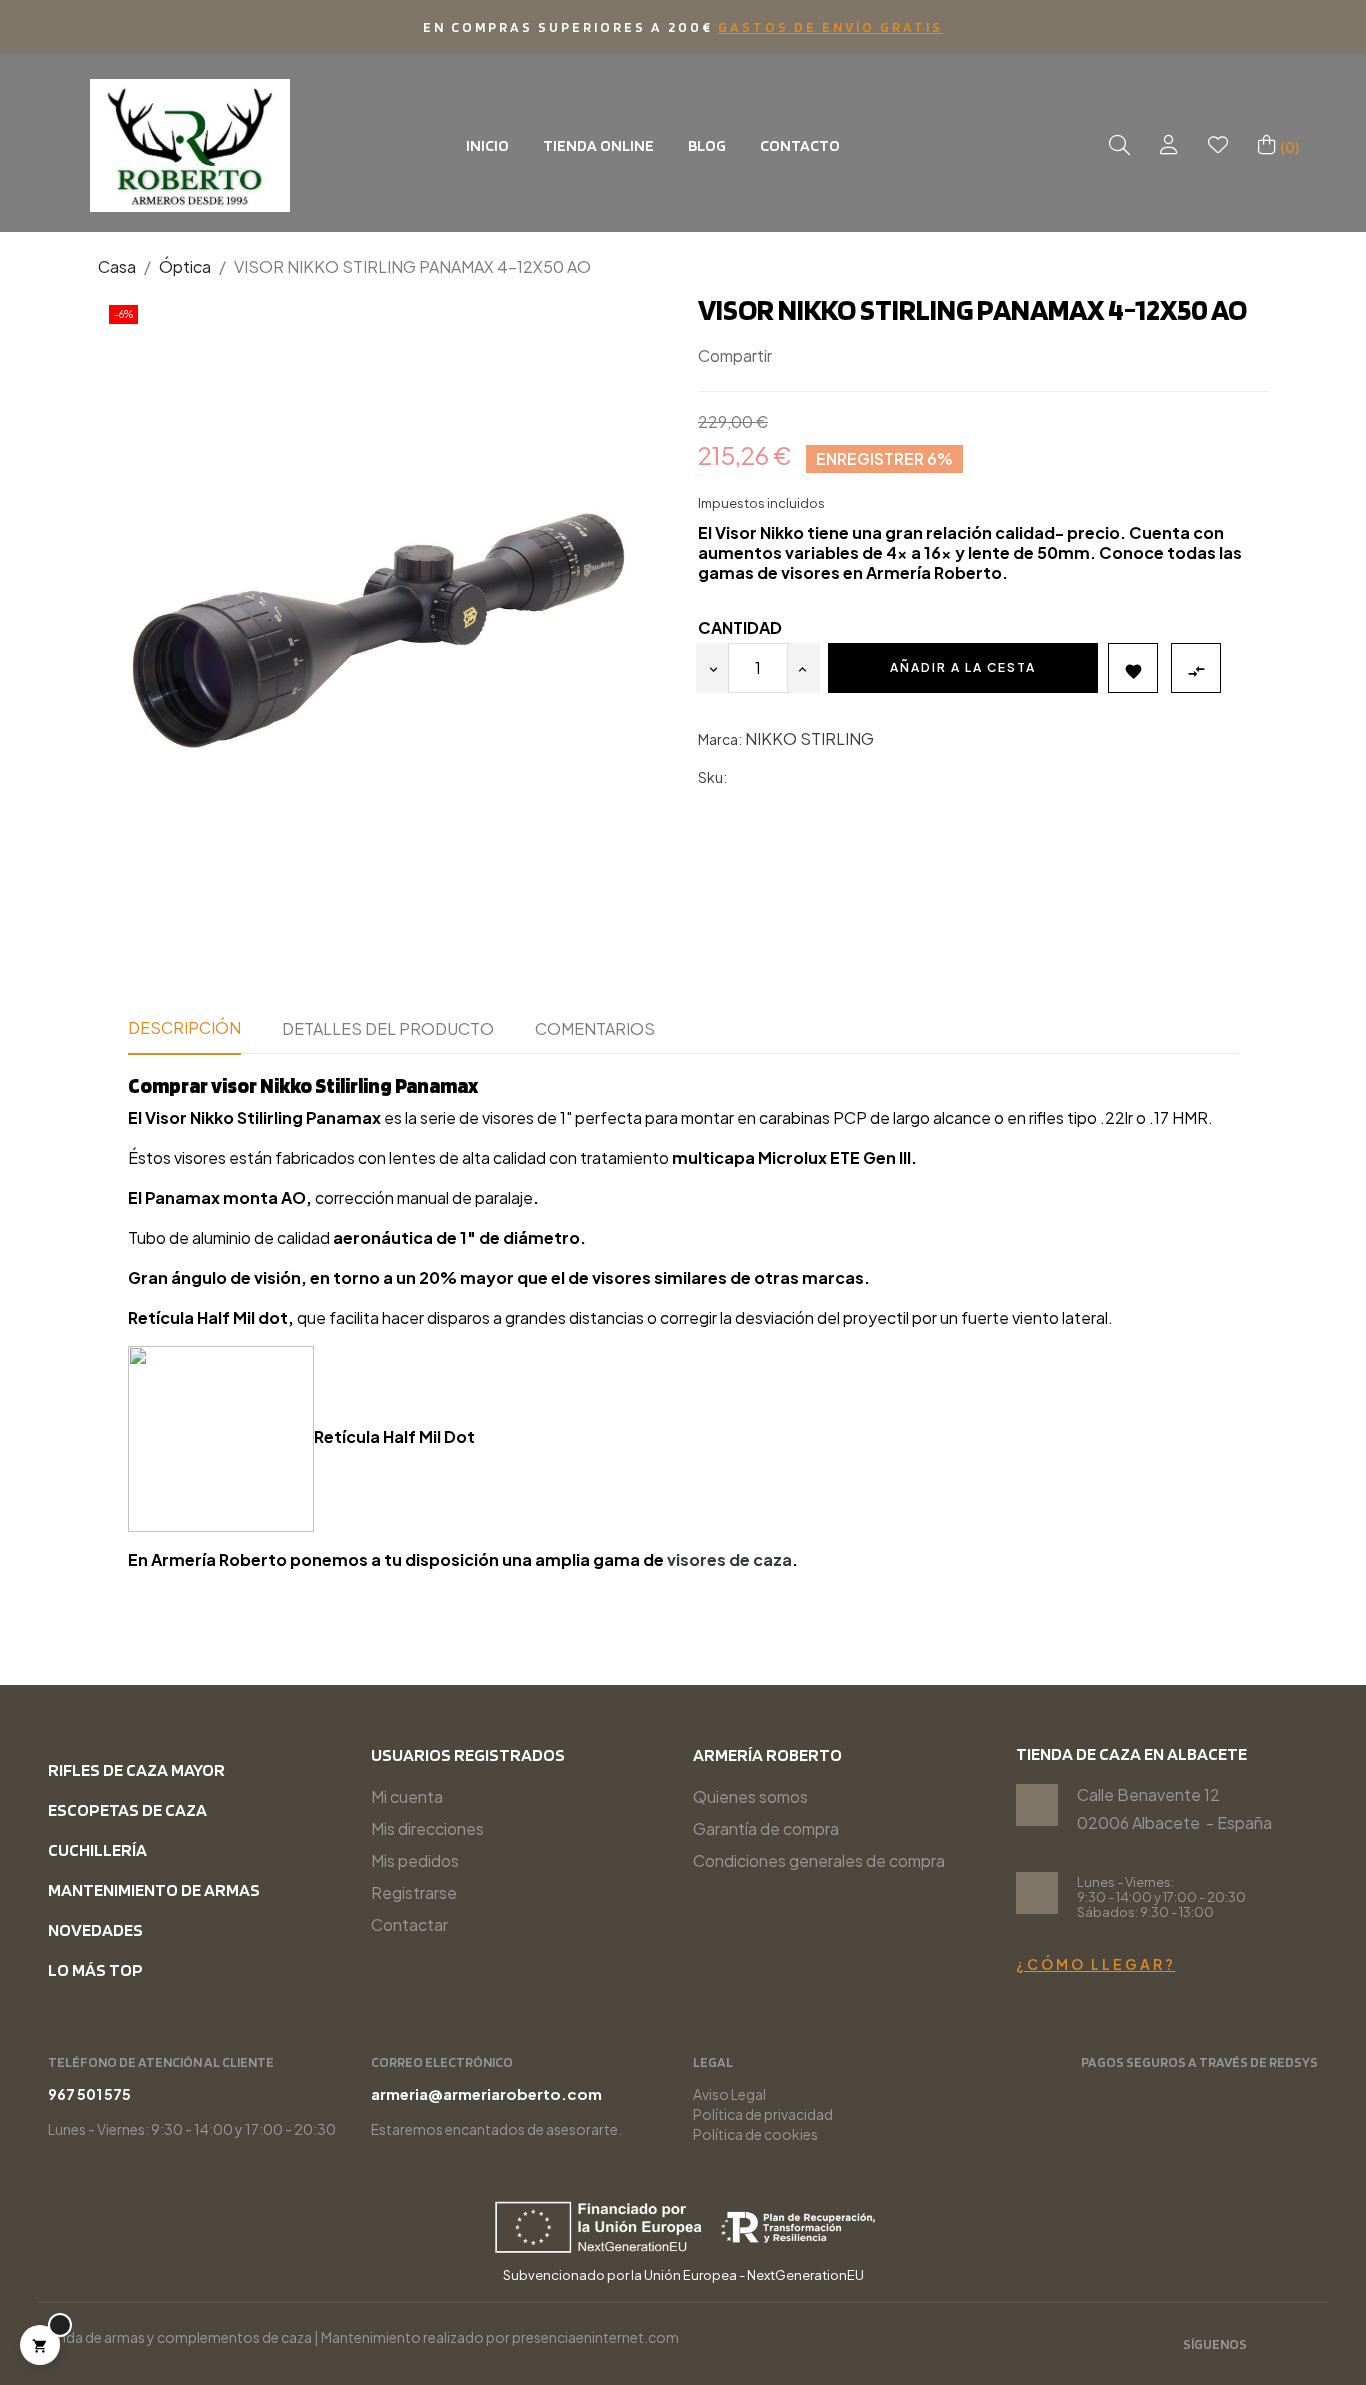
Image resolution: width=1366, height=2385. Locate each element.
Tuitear (826, 356)
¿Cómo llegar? (1096, 1964)
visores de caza (729, 1559)
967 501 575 (89, 2094)
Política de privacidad (763, 2114)
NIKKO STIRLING (809, 738)
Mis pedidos (415, 1860)
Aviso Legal (729, 2094)
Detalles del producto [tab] (388, 1028)
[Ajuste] (1169, 145)
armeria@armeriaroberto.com (486, 2093)
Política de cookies (755, 2134)
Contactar (409, 1924)
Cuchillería (97, 1849)
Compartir (796, 356)
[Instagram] (1276, 2346)
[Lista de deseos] (1218, 145)
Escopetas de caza (127, 1809)
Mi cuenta (407, 1796)
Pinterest (856, 356)
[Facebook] (1309, 2346)
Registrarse (414, 1892)
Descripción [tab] (184, 1027)
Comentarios (595, 1028)
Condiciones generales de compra (819, 1860)
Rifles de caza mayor (136, 1769)
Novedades (95, 1929)
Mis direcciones (427, 1828)
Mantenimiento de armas (154, 1889)
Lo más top (95, 1969)
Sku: (712, 777)
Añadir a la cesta (963, 667)
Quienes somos (750, 1796)
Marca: (720, 739)
